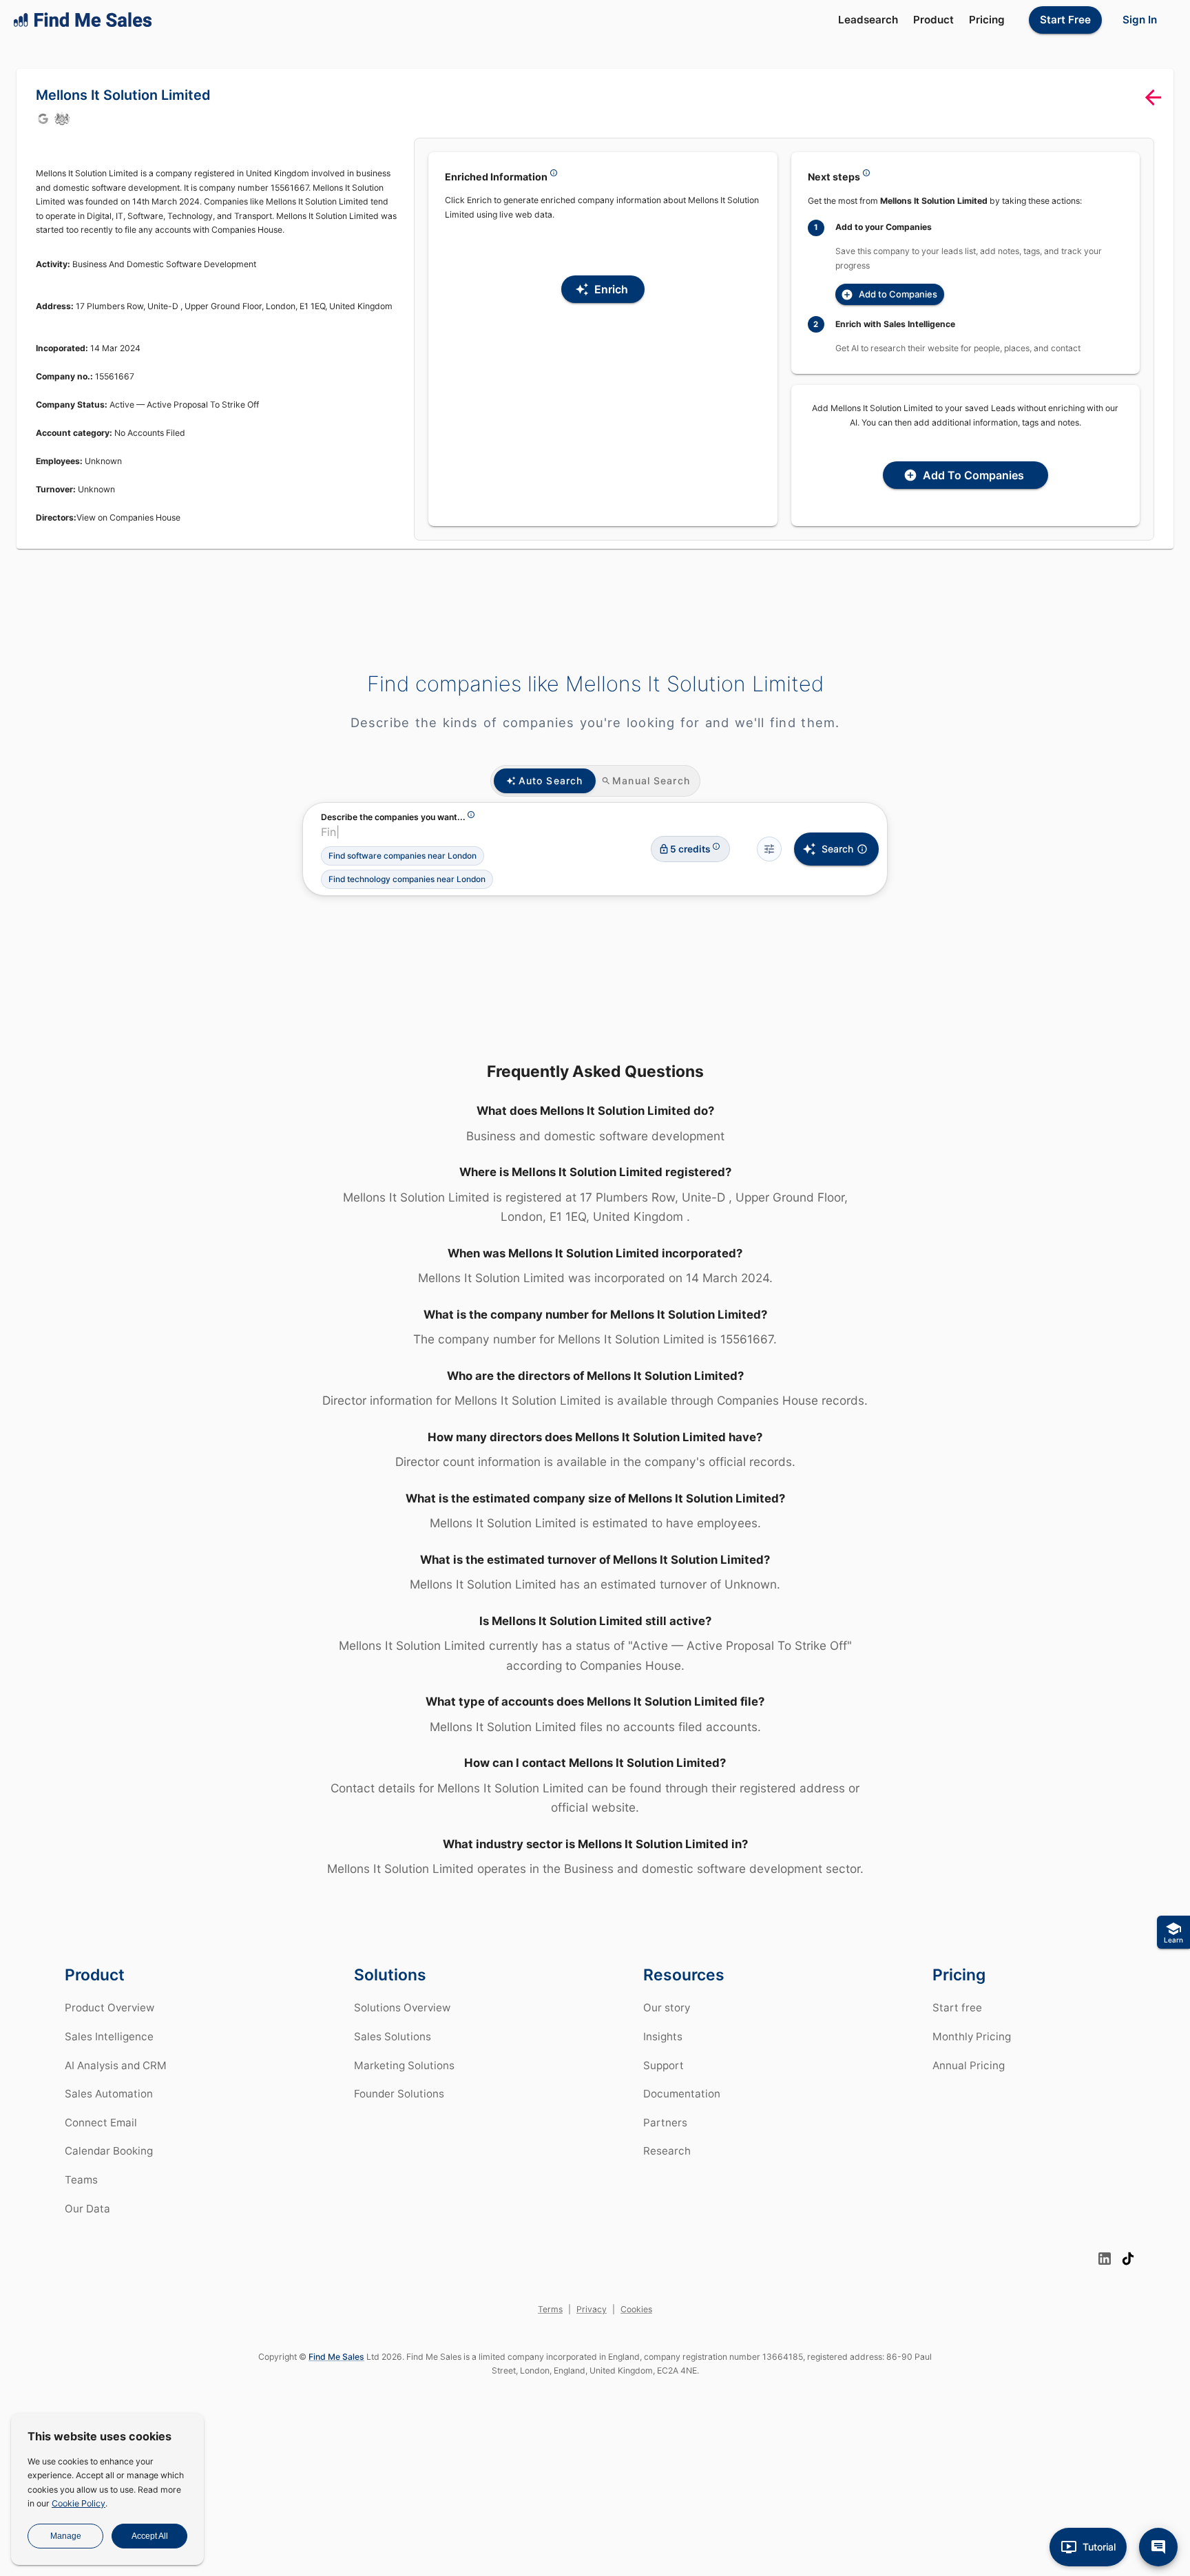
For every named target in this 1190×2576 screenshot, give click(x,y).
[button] (403, 856)
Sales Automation (109, 2094)
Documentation (682, 2094)
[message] (1158, 2547)
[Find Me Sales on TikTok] (1128, 2259)
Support (664, 2065)
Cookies (636, 2309)
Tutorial (1099, 2547)
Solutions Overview (402, 2008)
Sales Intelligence (109, 2036)
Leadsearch (868, 20)
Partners (665, 2123)
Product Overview (109, 2008)
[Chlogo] (62, 118)
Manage (66, 2536)
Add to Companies (898, 294)
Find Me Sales (336, 2357)
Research (667, 2151)
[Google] (43, 118)
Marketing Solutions (404, 2065)
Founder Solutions (399, 2094)
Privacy (592, 2309)
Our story (667, 2008)
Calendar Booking (109, 2151)
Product (933, 20)
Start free (957, 2008)
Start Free (1065, 20)
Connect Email (101, 2123)
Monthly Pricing (972, 2036)
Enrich (611, 289)
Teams (81, 2180)
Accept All (150, 2536)
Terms (550, 2309)
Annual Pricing (969, 2065)
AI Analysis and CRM (116, 2065)
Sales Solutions (393, 2036)
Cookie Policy (79, 2503)
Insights (663, 2036)
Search (837, 849)
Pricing (987, 20)
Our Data (87, 2209)
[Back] (1153, 97)
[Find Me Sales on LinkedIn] (1105, 2259)
